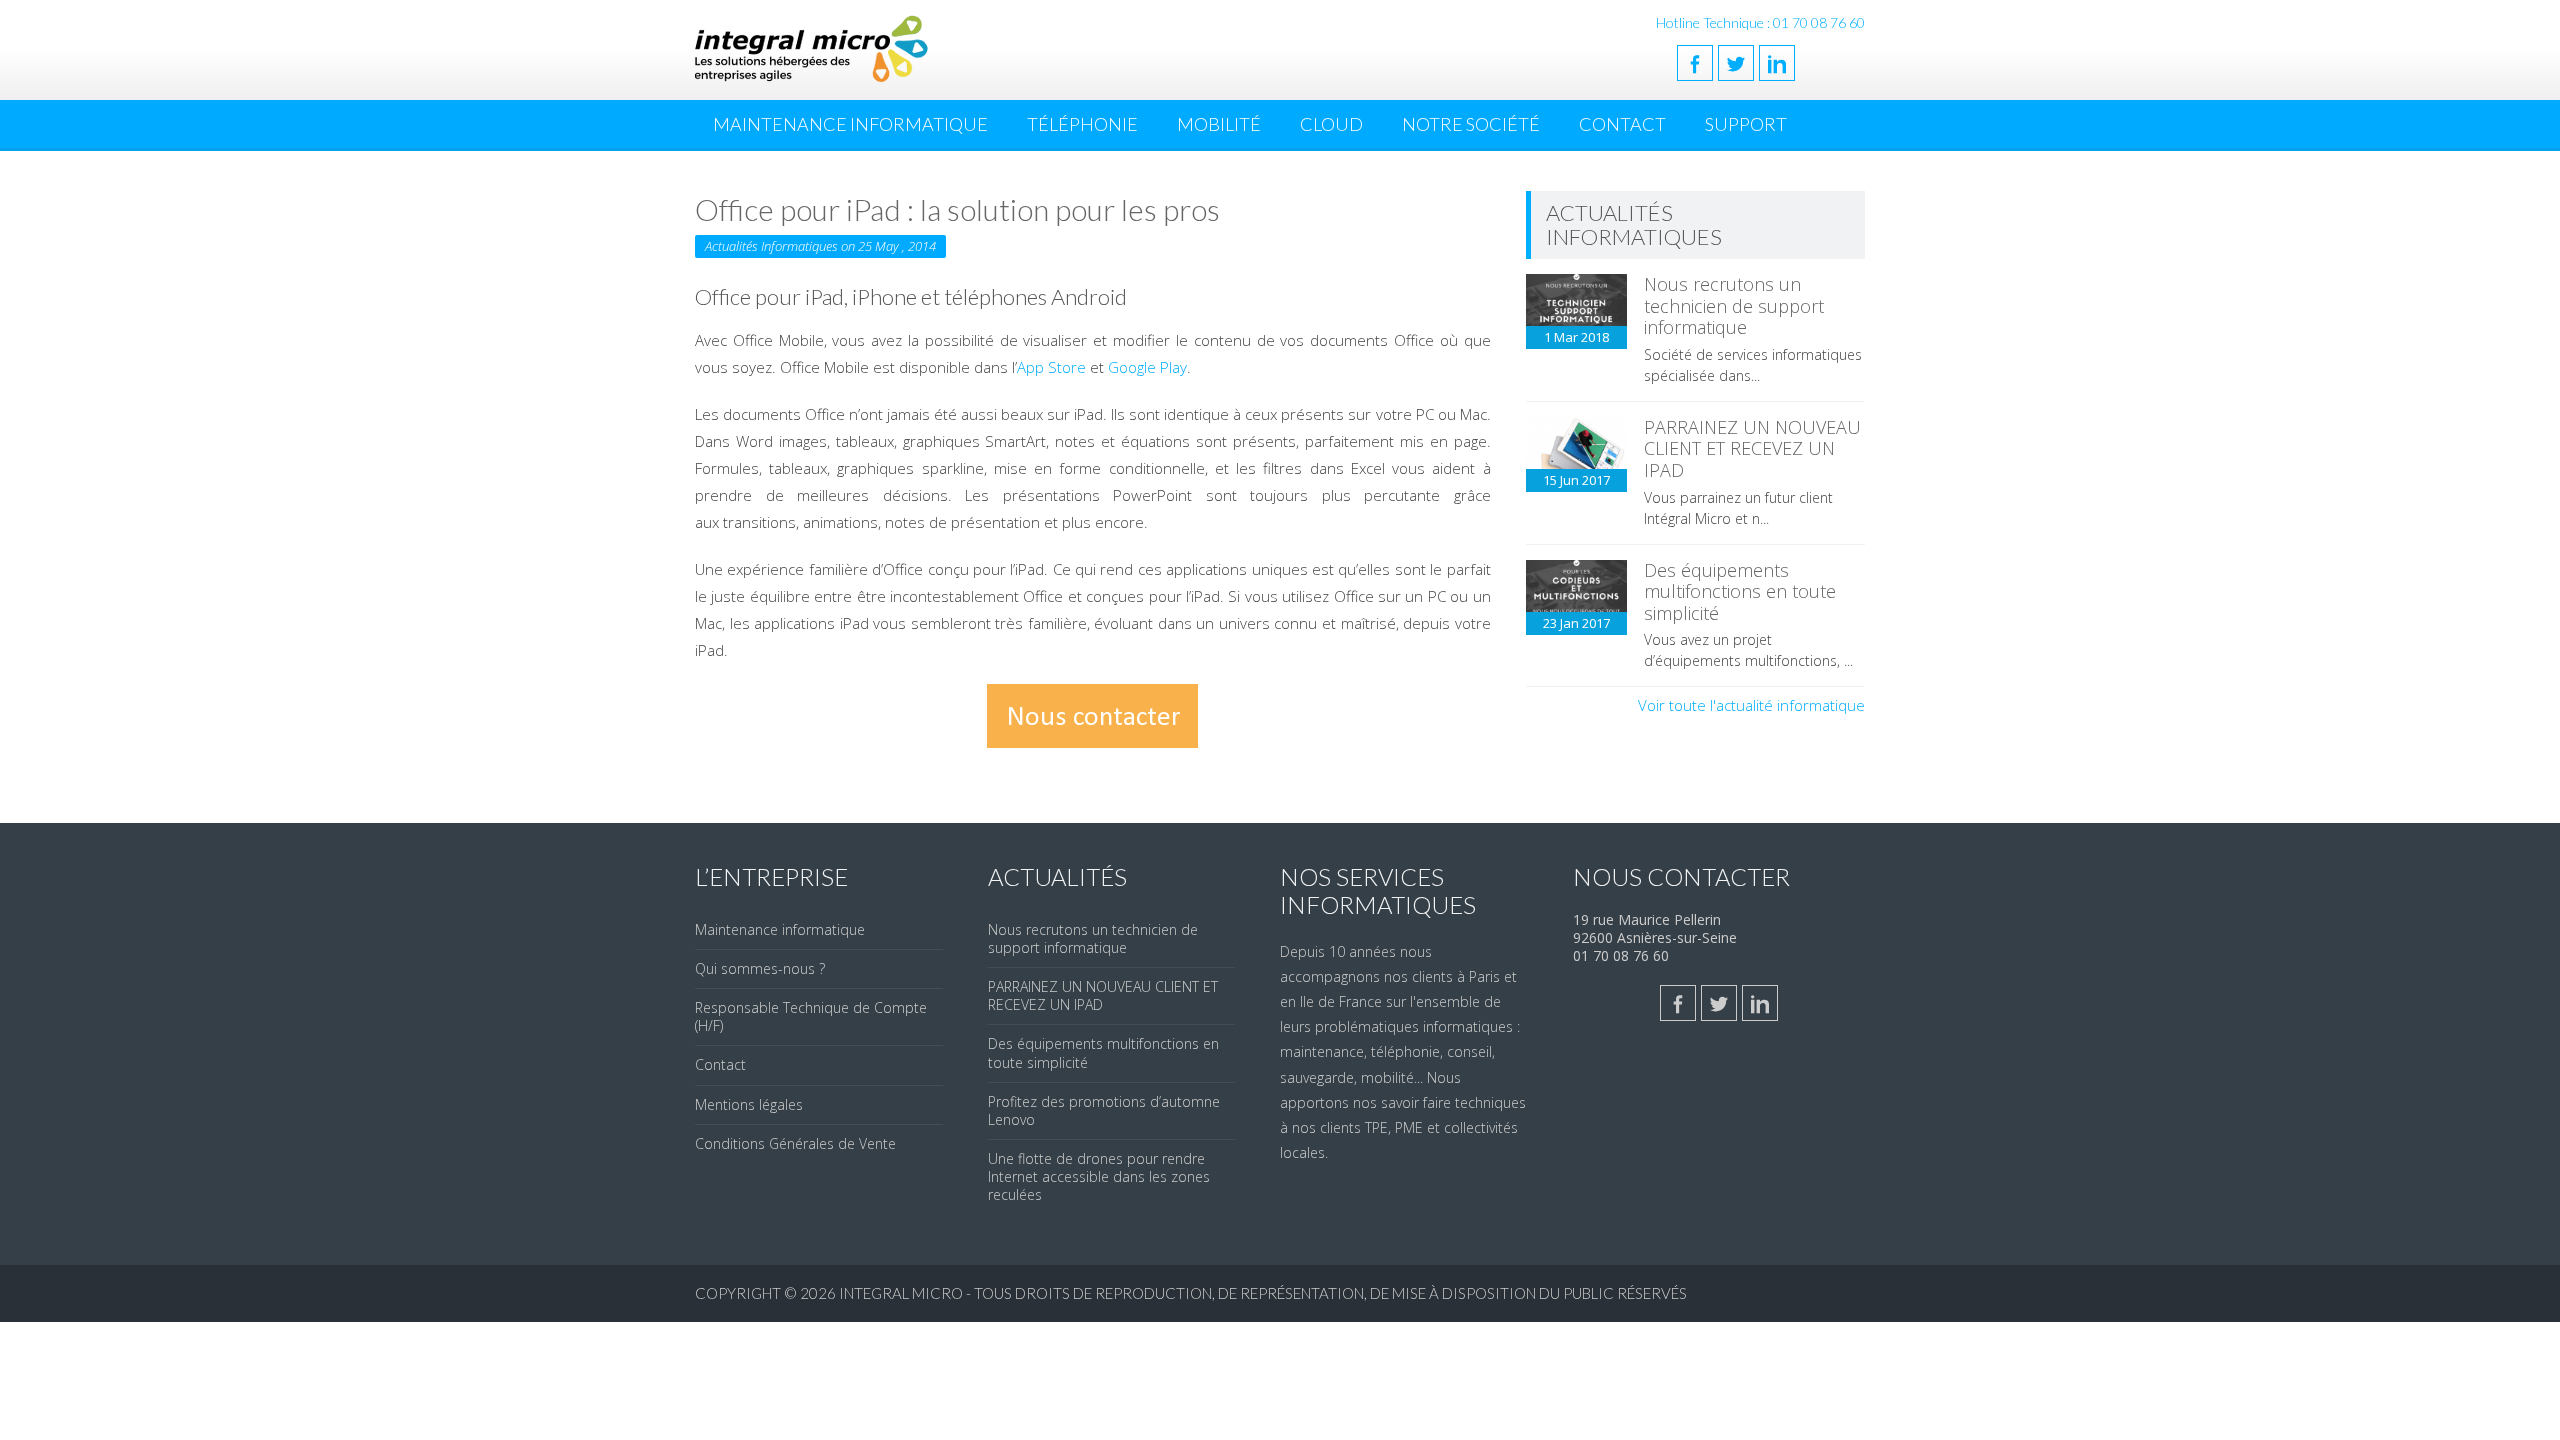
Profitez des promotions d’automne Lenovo (1104, 1110)
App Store (1051, 367)
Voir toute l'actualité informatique (1751, 705)
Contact (1622, 124)
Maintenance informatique (780, 929)
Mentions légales (749, 1104)
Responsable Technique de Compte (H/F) (811, 1016)
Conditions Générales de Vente (795, 1143)
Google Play (1147, 367)
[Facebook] (1695, 63)
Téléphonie (1082, 124)
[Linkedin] (1777, 63)
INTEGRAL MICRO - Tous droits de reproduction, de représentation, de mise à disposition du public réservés (1263, 1293)
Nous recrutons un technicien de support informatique (1734, 305)
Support (1746, 124)
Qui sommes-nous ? (760, 968)
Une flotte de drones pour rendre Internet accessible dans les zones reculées (1099, 1176)
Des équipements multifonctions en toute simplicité (1740, 591)
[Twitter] (1736, 63)
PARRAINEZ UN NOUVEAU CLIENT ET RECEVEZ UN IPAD (1752, 448)
